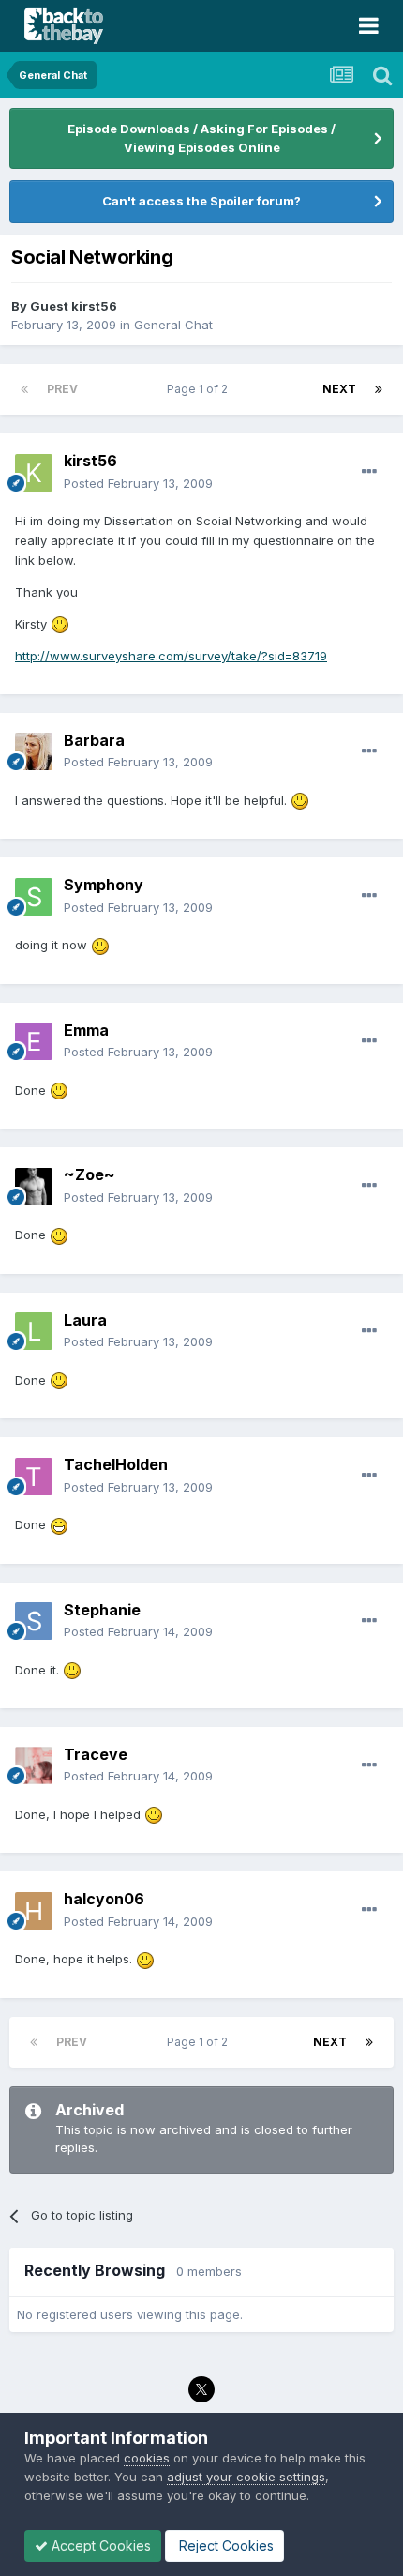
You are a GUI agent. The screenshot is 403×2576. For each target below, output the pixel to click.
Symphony (104, 885)
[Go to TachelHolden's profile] (34, 1477)
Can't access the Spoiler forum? (201, 201)
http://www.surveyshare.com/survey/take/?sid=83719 (171, 656)
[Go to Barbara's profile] (34, 751)
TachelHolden (116, 1464)
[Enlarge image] (60, 624)
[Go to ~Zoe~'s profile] (34, 1187)
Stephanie (102, 1610)
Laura (85, 1320)
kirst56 (90, 461)
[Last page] (379, 389)
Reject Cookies (224, 2546)
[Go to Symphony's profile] (34, 897)
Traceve (96, 1754)
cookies (147, 2458)
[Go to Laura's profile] (34, 1331)
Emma (86, 1030)
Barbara (94, 740)
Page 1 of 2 (200, 389)
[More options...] (369, 472)
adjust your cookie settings (246, 2477)
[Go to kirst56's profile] (34, 473)
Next (339, 389)
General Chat (173, 325)
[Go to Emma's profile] (34, 1041)
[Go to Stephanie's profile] (34, 1621)
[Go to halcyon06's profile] (34, 1911)
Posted (138, 483)
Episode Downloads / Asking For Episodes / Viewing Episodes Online (201, 138)
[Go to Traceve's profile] (34, 1765)
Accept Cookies (99, 2546)
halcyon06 (104, 1899)
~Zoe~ (90, 1174)
